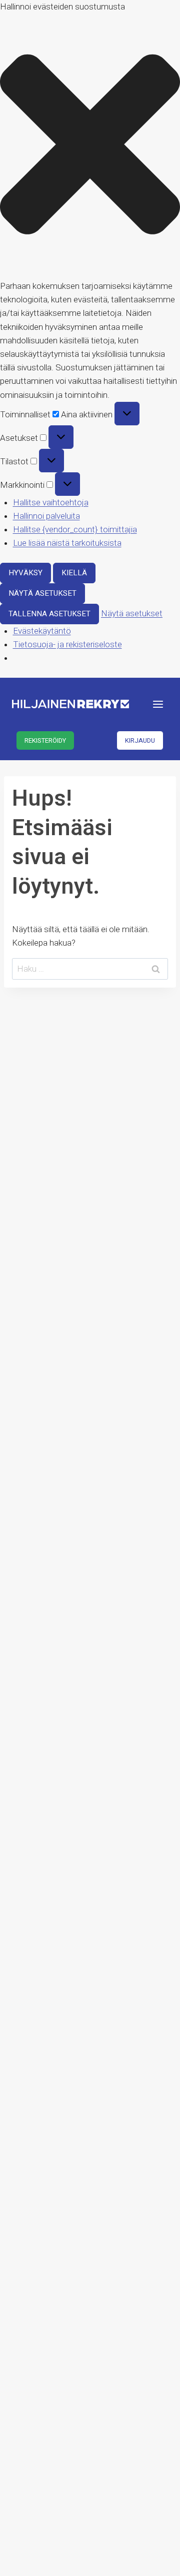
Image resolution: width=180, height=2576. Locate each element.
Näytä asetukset (42, 593)
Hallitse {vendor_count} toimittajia (75, 529)
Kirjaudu (140, 740)
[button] (90, 146)
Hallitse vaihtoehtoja (51, 502)
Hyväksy (25, 573)
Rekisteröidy (45, 740)
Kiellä (74, 573)
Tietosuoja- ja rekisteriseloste (67, 644)
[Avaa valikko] (158, 704)
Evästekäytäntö (42, 631)
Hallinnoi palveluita (46, 516)
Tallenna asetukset (49, 614)
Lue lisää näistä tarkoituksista (67, 543)
